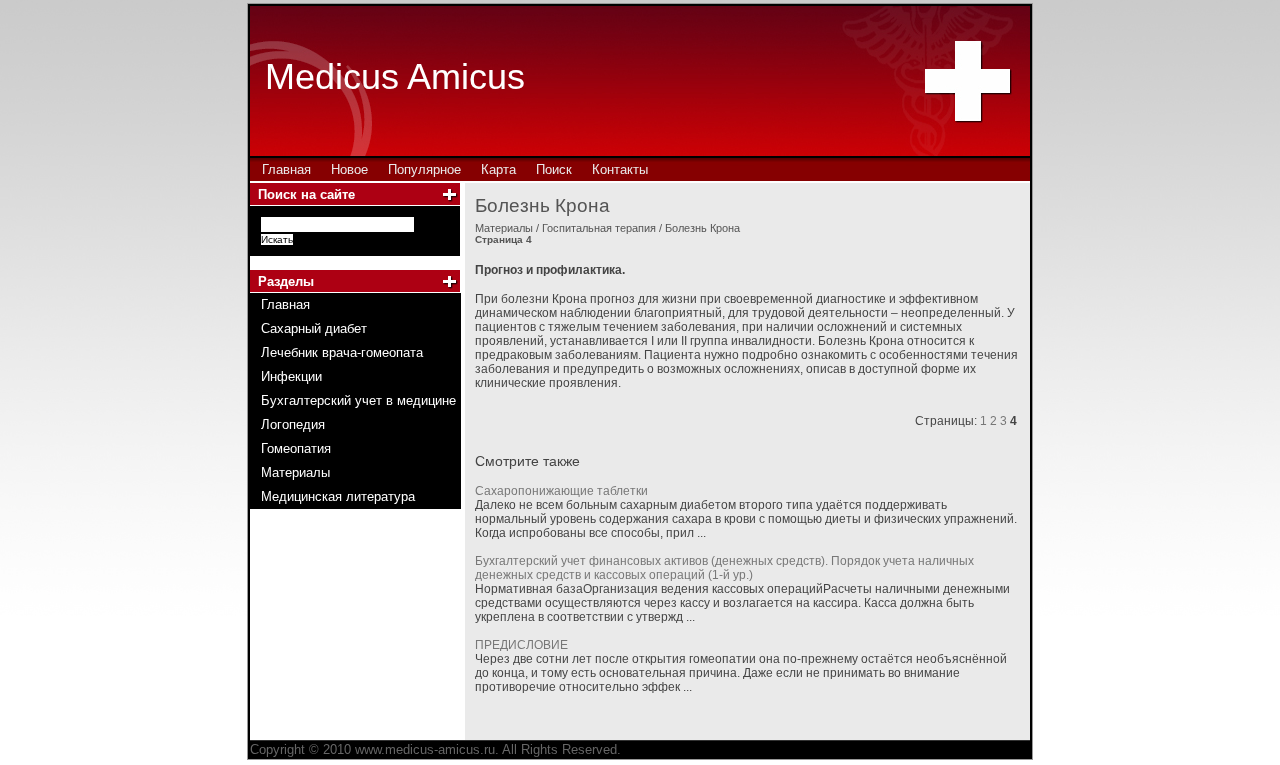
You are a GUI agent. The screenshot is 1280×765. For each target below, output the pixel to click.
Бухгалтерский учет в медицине (358, 400)
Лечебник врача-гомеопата (342, 352)
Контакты (620, 169)
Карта (498, 169)
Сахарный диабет (314, 328)
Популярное (424, 169)
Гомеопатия (296, 448)
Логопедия (293, 424)
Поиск (554, 169)
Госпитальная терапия (599, 228)
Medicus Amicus (395, 76)
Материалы (504, 228)
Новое (349, 169)
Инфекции (291, 376)
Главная (286, 169)
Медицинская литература (338, 496)
